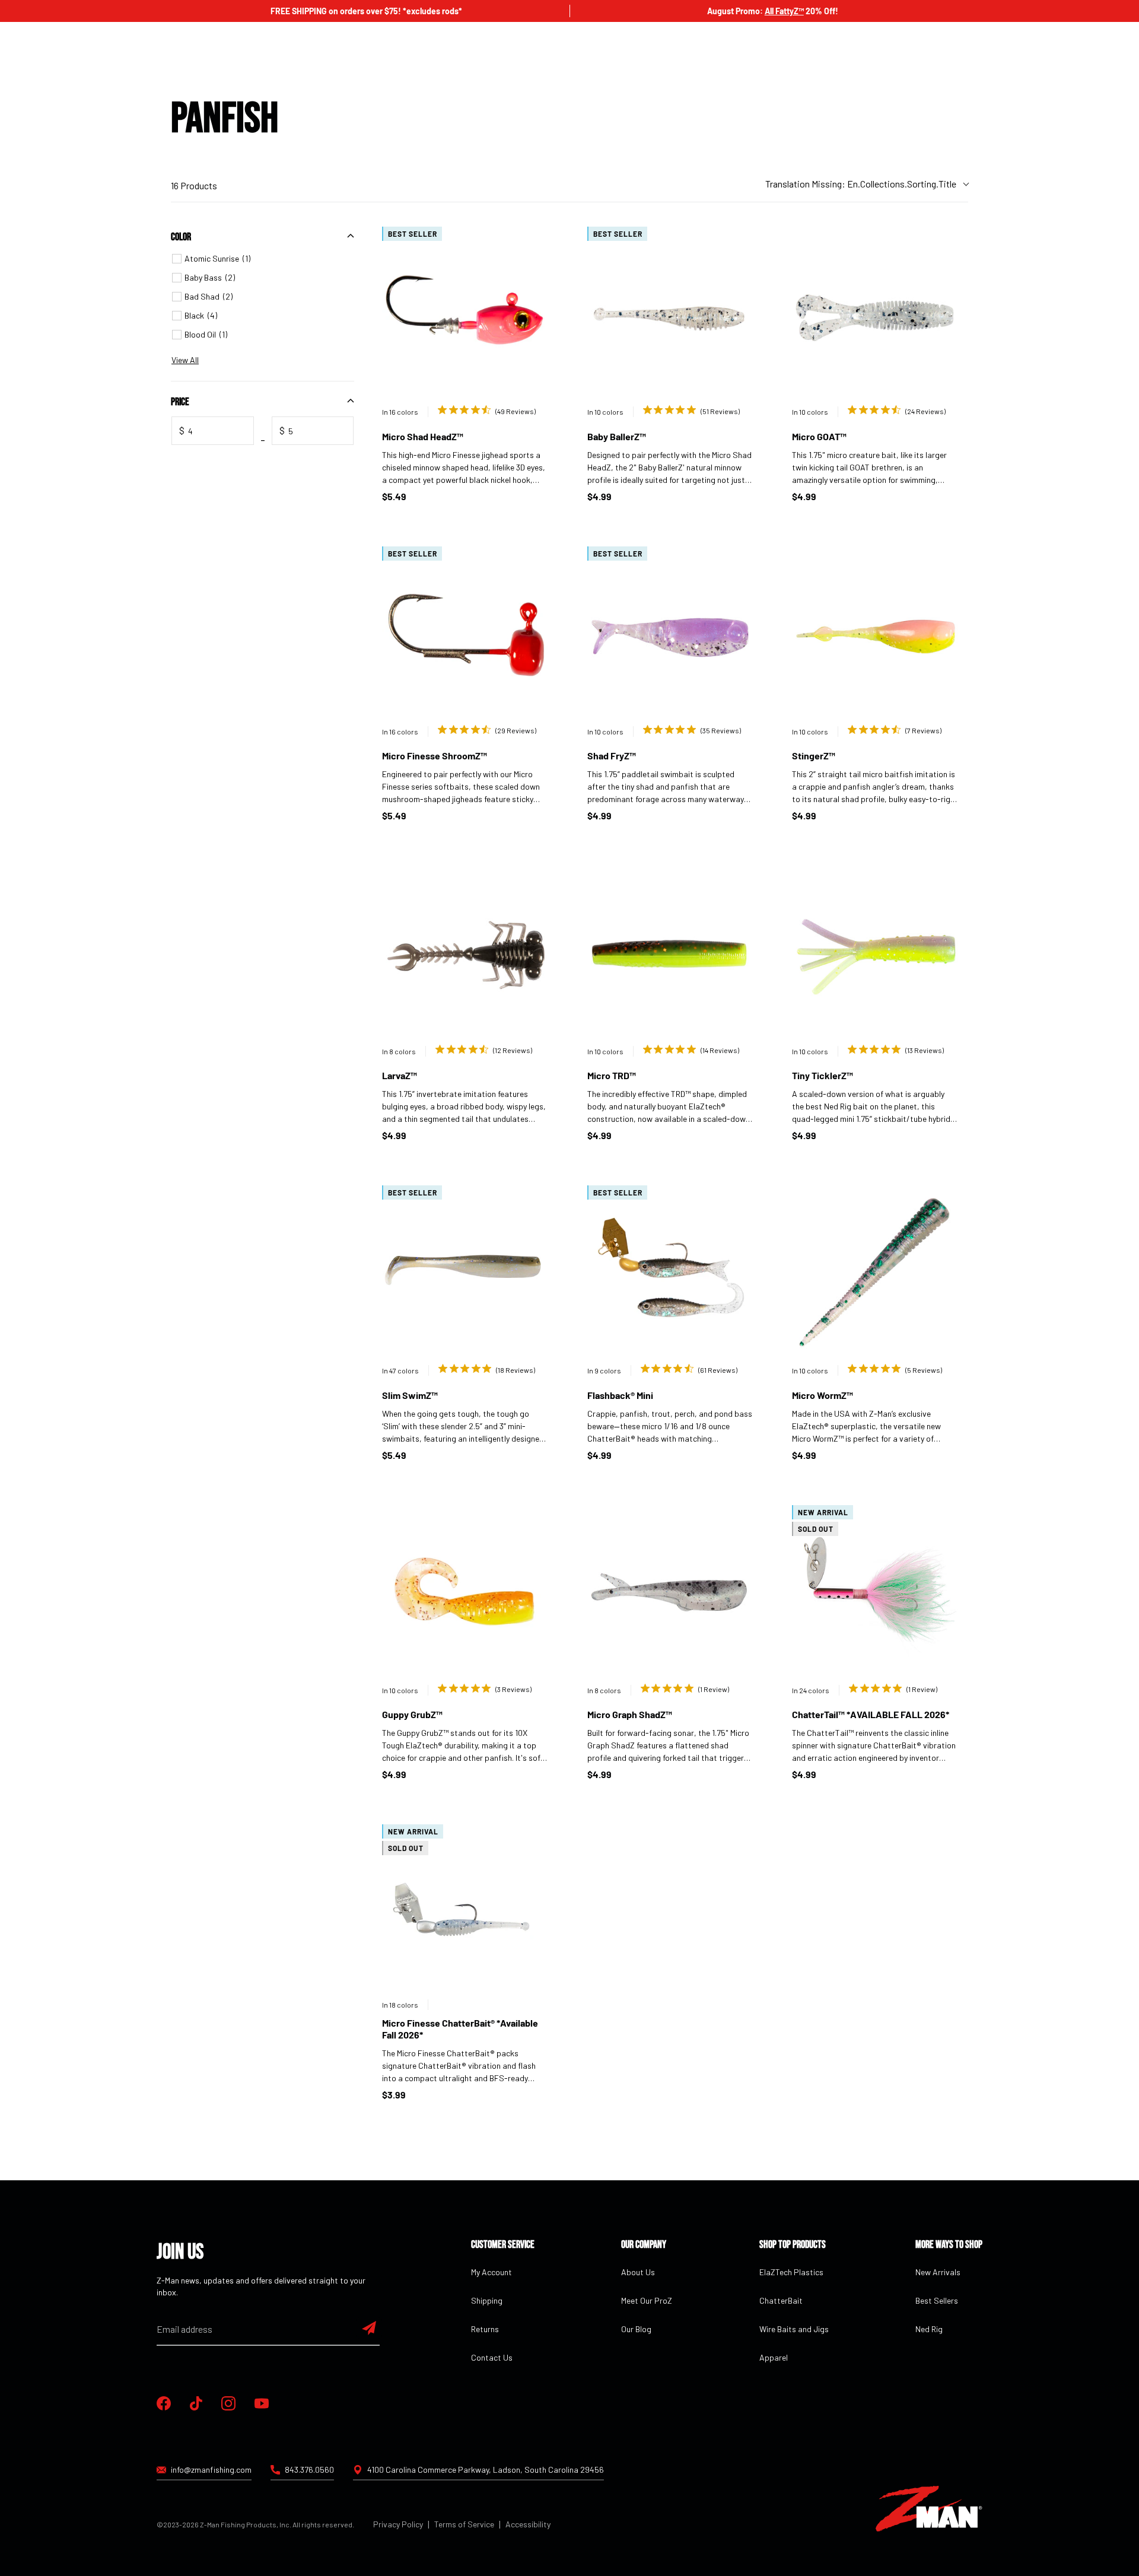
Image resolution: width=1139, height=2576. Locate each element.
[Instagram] (228, 2403)
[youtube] (262, 2403)
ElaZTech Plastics (791, 2272)
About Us (638, 2272)
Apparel (774, 2357)
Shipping (487, 2300)
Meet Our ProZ (647, 2300)
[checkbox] (264, 259)
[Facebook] (164, 2403)
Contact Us (492, 2357)
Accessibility (528, 2524)
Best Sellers (937, 2300)
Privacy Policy (398, 2524)
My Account (491, 2272)
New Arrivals (938, 2272)
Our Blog (636, 2329)
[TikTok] (196, 2403)
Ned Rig (929, 2329)
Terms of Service (464, 2524)
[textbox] (213, 431)
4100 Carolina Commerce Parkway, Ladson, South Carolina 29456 (486, 2470)
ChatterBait (781, 2300)
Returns (485, 2329)
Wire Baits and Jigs (794, 2329)
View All (185, 360)
